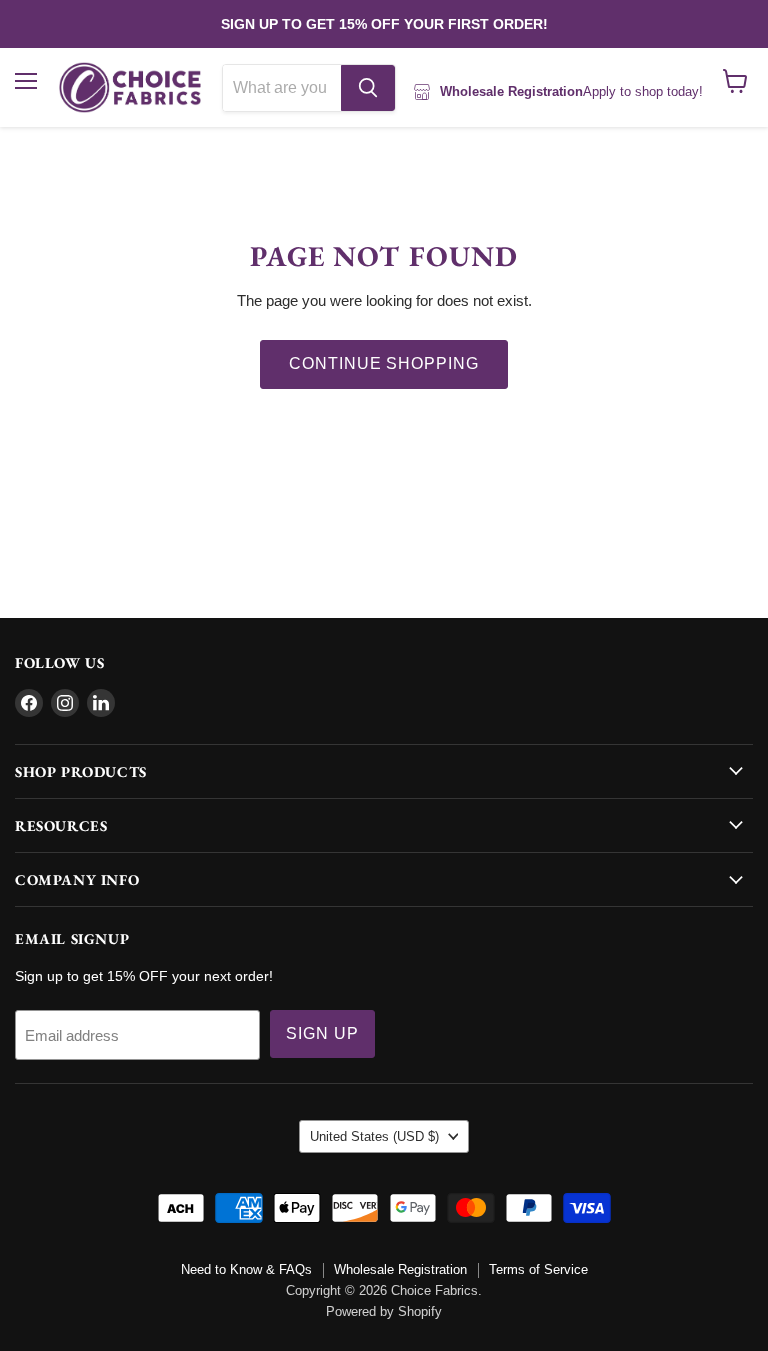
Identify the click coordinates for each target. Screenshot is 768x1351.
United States (374, 1136)
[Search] (368, 88)
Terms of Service (538, 1269)
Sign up (322, 1033)
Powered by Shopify (384, 1311)
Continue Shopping (384, 363)
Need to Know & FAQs (246, 1269)
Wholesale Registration (400, 1269)
